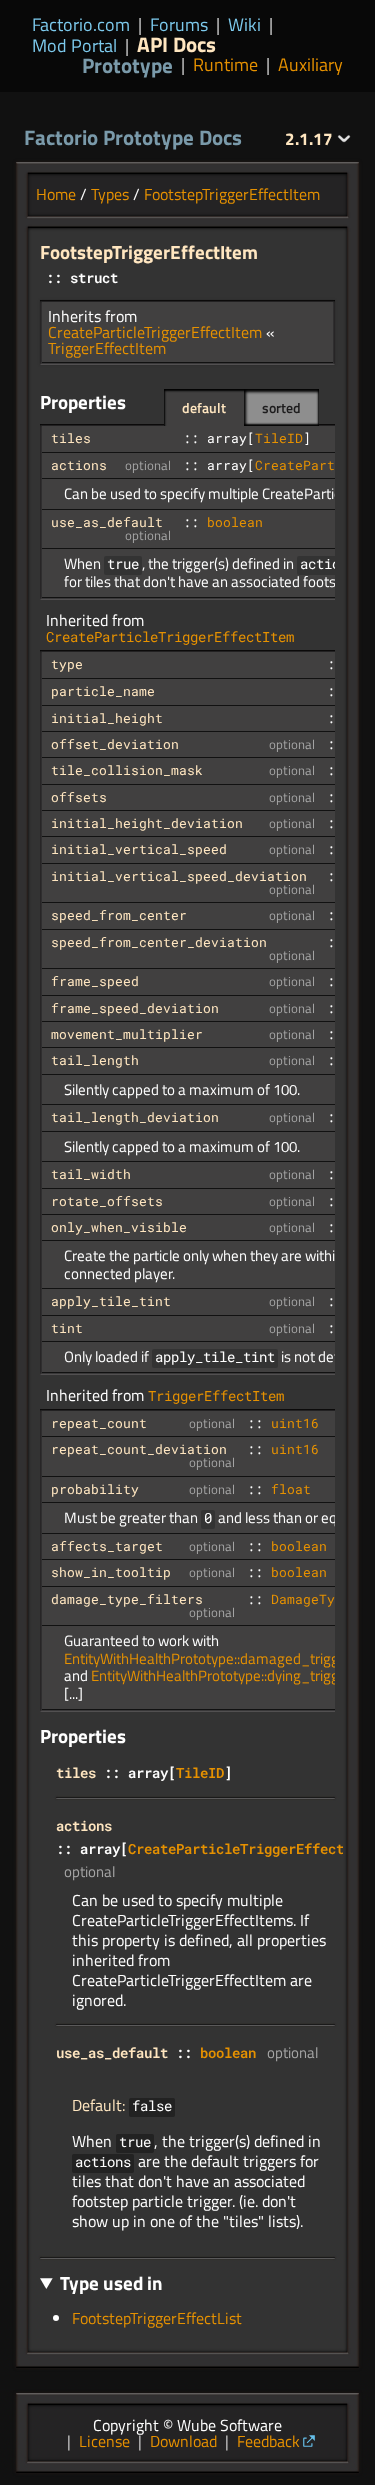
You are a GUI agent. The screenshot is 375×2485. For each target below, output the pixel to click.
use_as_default (107, 522)
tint (67, 1328)
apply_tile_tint (111, 1301)
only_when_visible (119, 1227)
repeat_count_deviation (139, 1449)
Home (56, 194)
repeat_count (99, 1423)
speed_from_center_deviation (159, 942)
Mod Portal (74, 45)
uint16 (295, 1423)
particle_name (103, 691)
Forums (179, 24)
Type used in (111, 2282)
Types (110, 194)
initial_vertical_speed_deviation (179, 876)
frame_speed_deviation (135, 1008)
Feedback (268, 2441)
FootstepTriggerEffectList (157, 2318)
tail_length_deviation (135, 1117)
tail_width (91, 1174)
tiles (71, 438)
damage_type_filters (127, 1599)
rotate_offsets (107, 1201)
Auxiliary (310, 65)
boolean (235, 522)
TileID (279, 438)
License (104, 2441)
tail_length (95, 1060)
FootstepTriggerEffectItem (232, 194)
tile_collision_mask (127, 770)
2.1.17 (311, 139)
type (67, 664)
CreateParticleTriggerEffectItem (155, 332)
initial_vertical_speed (139, 849)
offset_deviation (115, 744)
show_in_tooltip (111, 1572)
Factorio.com (81, 24)
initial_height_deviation (147, 823)
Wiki (244, 24)
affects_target (107, 1546)
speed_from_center (119, 915)
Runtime (225, 65)
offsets (79, 797)
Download (183, 2441)
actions (79, 465)
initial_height (107, 718)
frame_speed (95, 981)
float (291, 1489)
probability (95, 1489)
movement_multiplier (127, 1034)
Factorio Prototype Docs (133, 137)
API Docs (176, 44)
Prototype (127, 65)
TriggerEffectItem (107, 348)
